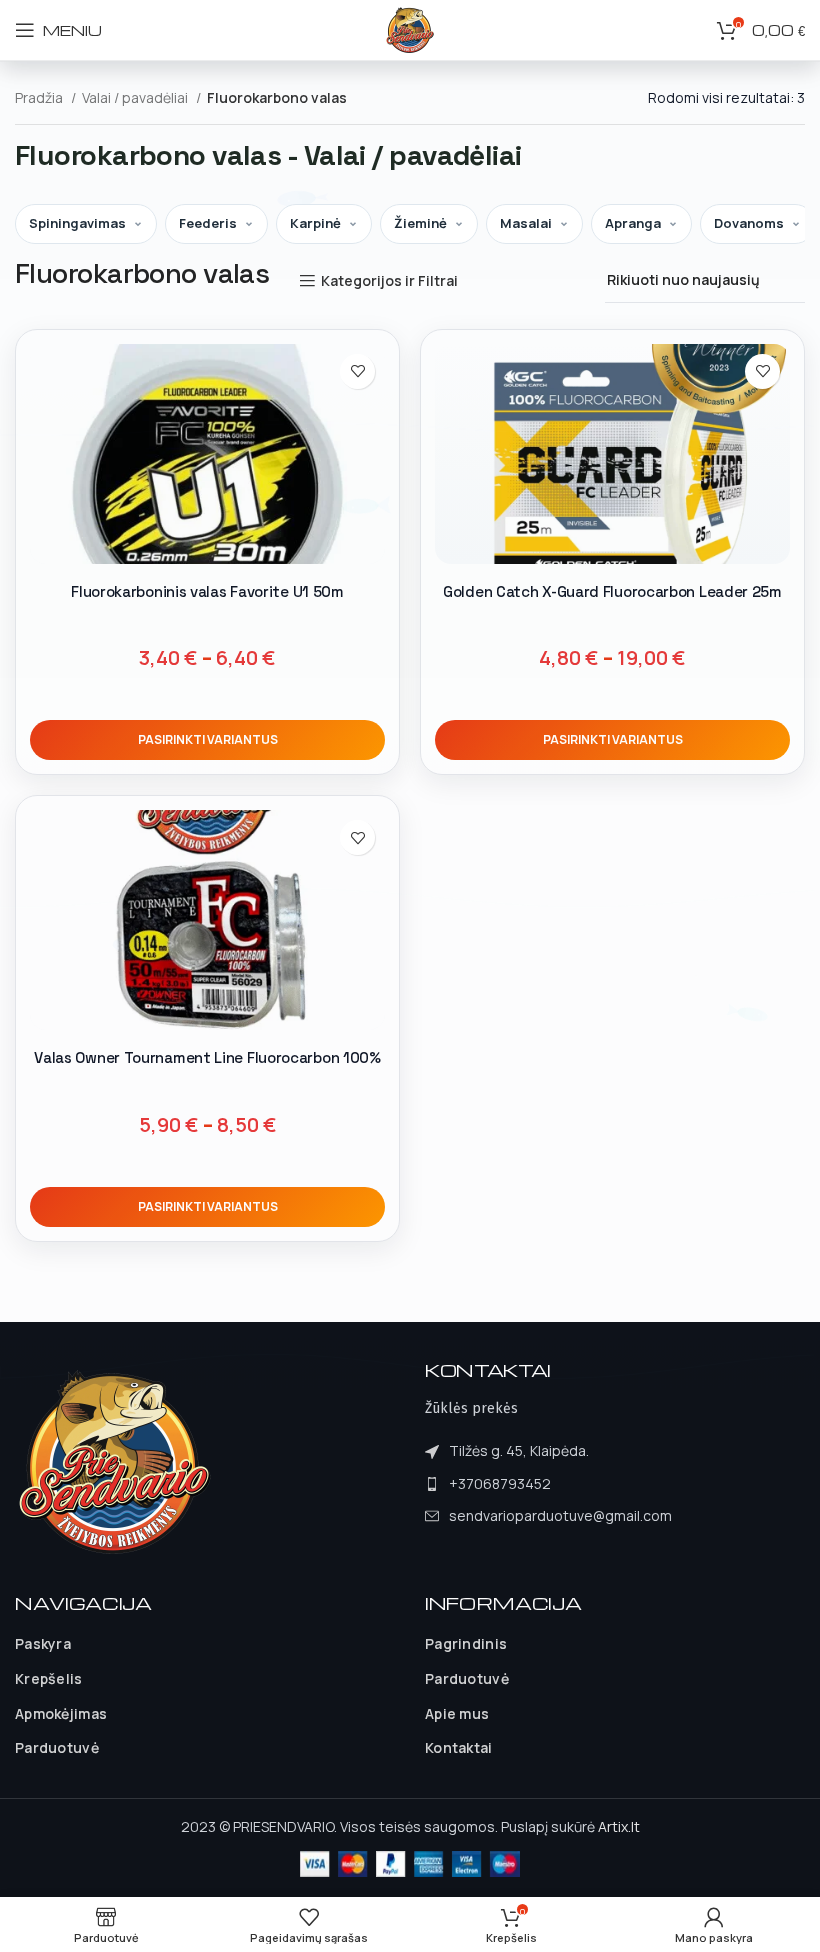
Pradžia (40, 97)
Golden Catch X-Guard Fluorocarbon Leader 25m (612, 591)
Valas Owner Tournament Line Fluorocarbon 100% (207, 1057)
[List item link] (548, 1484)
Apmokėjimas (61, 1713)
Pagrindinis (466, 1643)
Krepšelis (49, 1678)
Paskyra (43, 1643)
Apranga (633, 223)
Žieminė (420, 223)
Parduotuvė (57, 1747)
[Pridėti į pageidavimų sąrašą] (357, 371)
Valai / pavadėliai (136, 97)
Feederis (208, 223)
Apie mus (457, 1713)
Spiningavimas (77, 223)
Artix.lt (619, 1826)
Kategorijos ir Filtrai (389, 281)
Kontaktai (459, 1747)
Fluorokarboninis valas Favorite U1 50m (207, 591)
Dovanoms (749, 223)
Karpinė (315, 223)
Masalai (526, 223)
